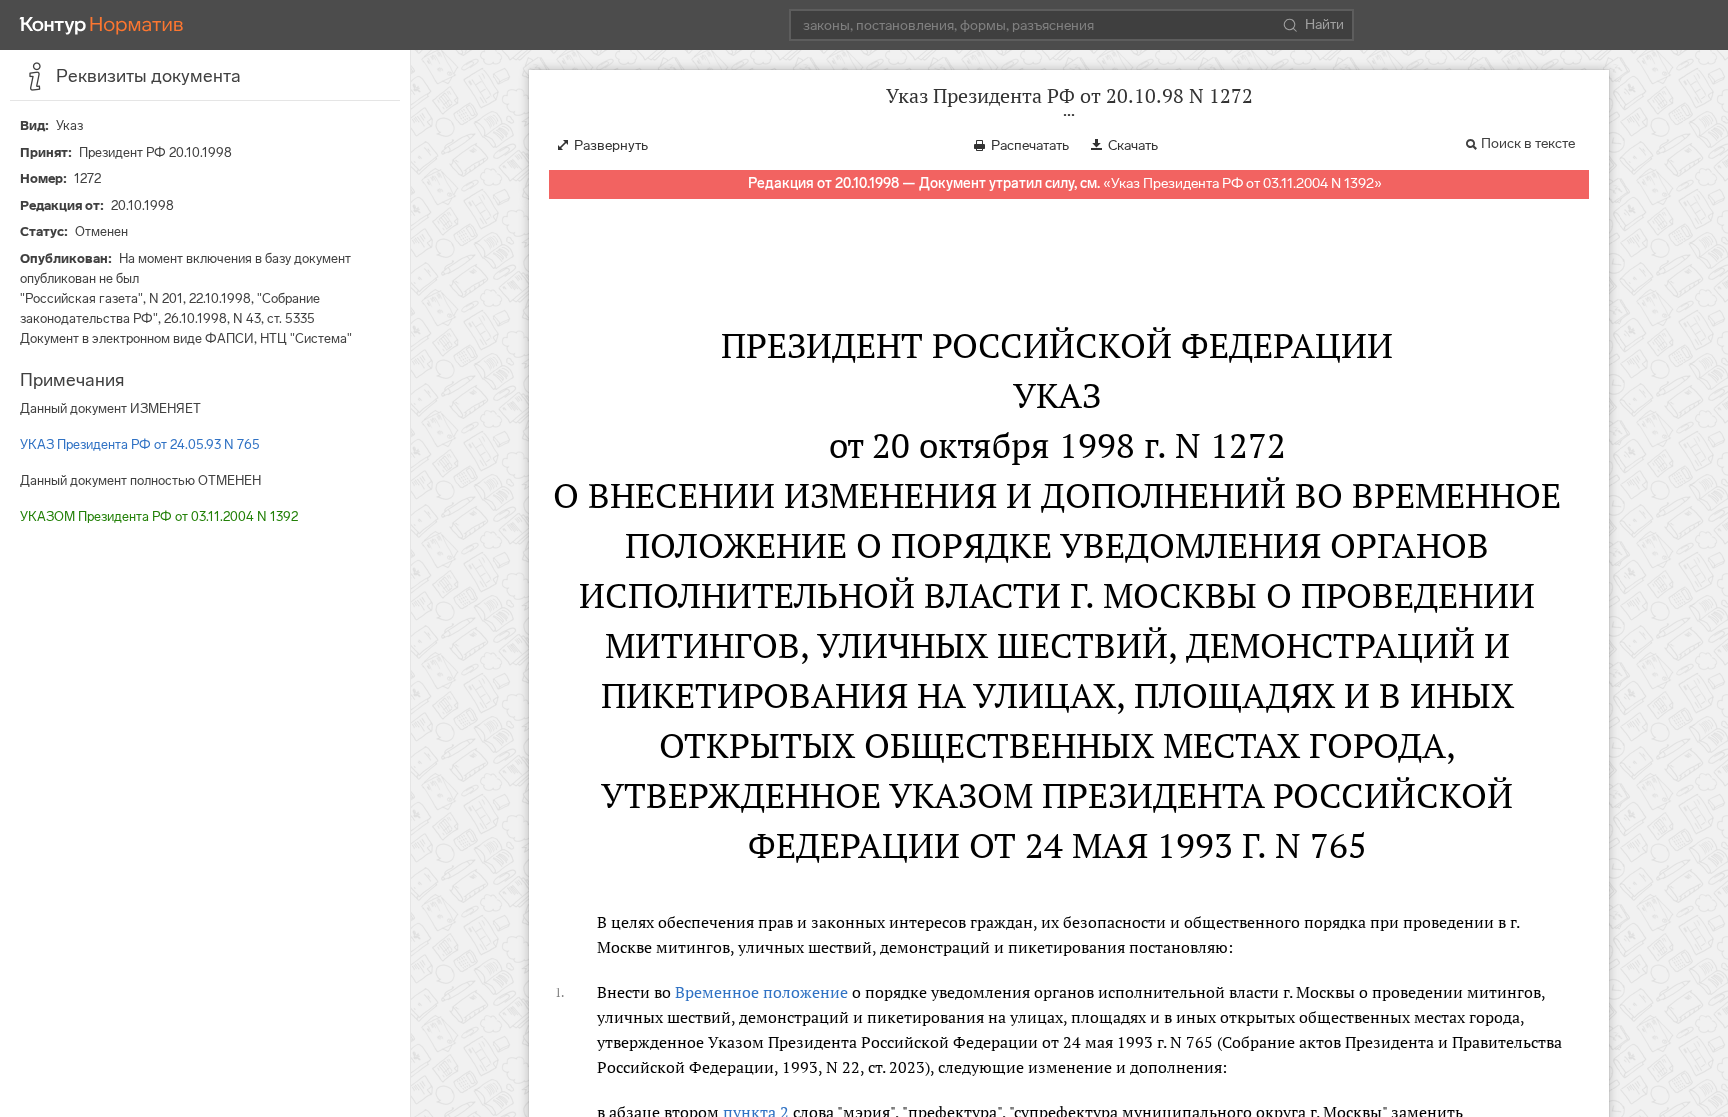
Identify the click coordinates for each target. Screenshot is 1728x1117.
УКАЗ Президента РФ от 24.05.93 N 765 (140, 444)
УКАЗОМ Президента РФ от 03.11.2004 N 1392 (159, 516)
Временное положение (761, 992)
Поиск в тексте (1528, 143)
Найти (1324, 24)
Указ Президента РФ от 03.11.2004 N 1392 (1242, 183)
